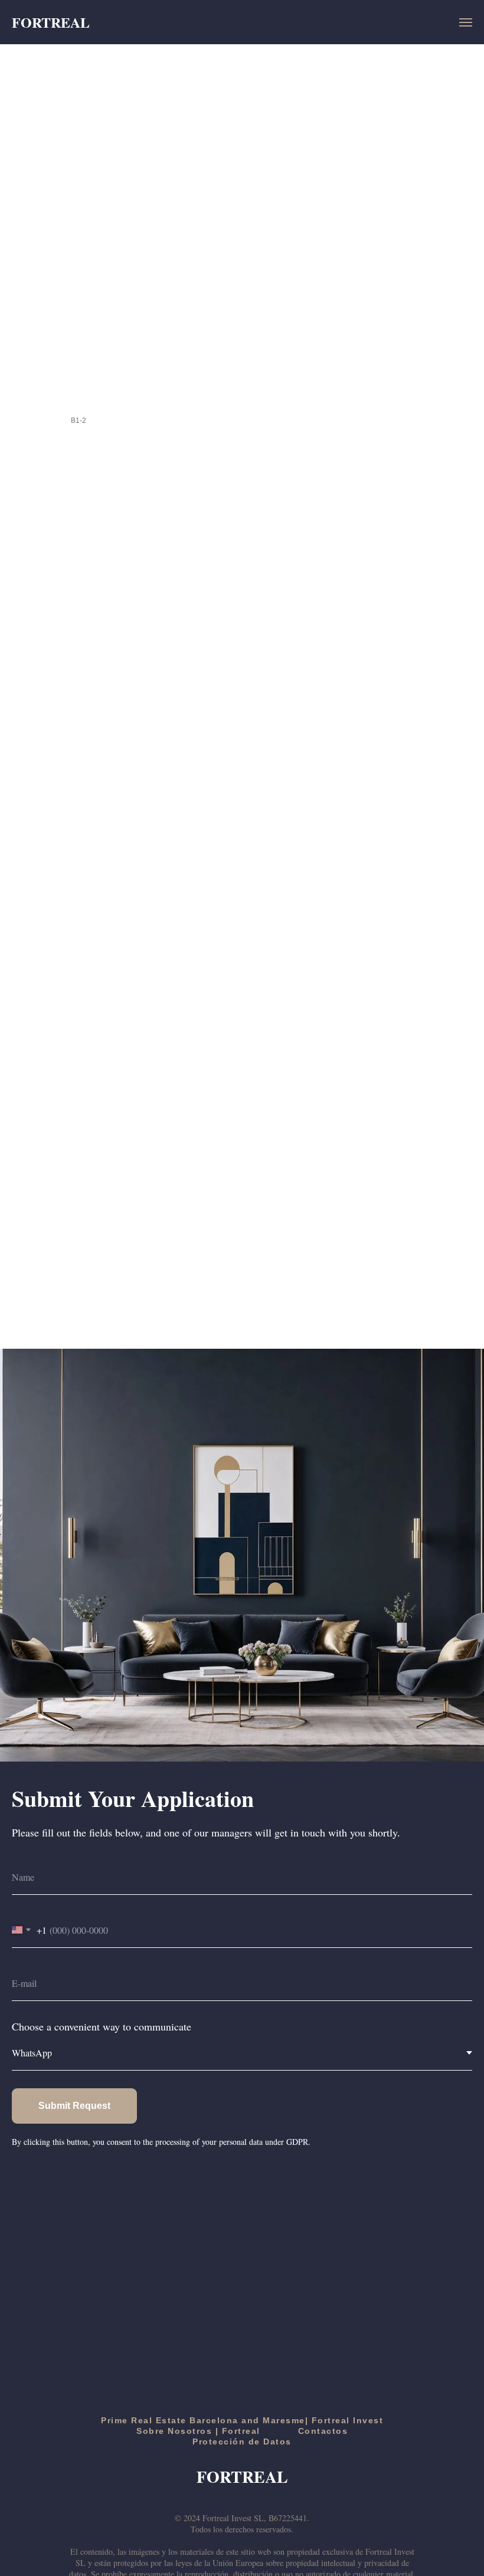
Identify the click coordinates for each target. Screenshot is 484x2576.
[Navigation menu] (466, 22)
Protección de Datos (242, 2442)
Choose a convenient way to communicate (102, 2026)
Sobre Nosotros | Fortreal (198, 2431)
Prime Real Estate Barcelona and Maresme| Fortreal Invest (242, 2420)
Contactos (323, 2431)
